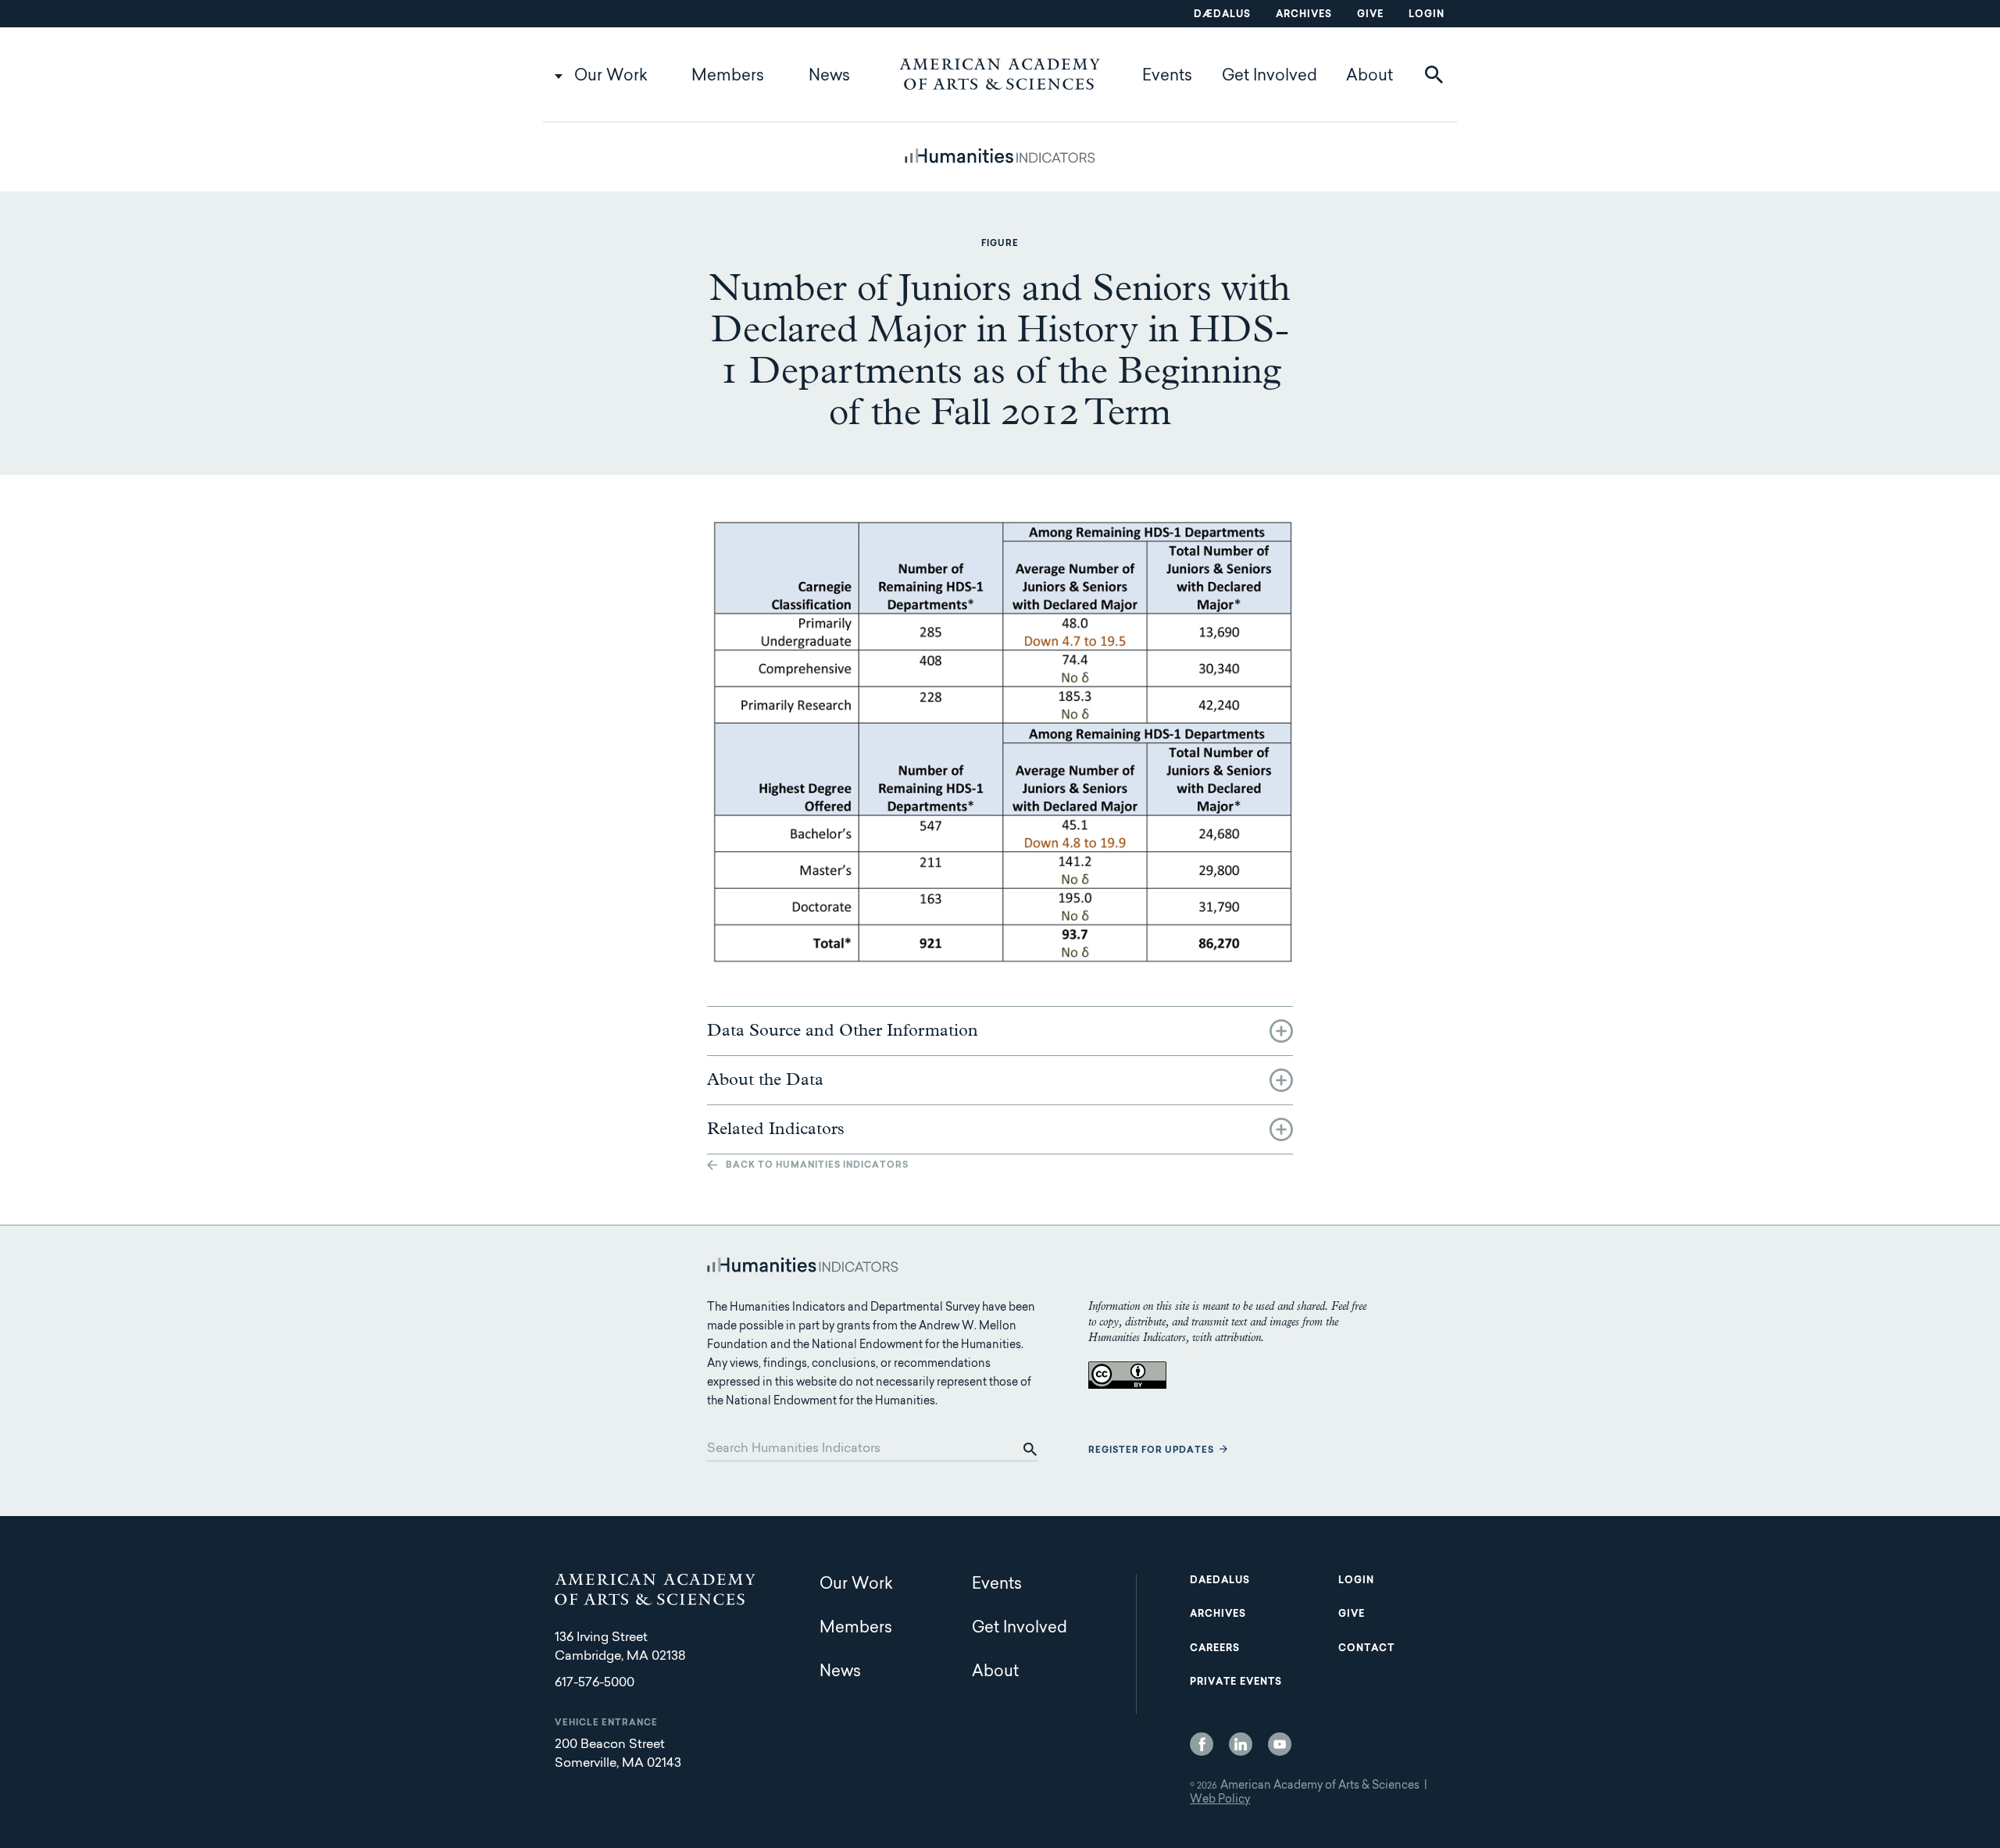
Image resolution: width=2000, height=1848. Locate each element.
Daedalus (1220, 1581)
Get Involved (1270, 77)
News (829, 77)
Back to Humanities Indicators (817, 1166)
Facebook (1202, 1744)
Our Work (611, 77)
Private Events (1236, 1682)
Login (1427, 15)
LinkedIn (1241, 1744)
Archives (1304, 15)
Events (1167, 77)
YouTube (1280, 1744)
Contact (1366, 1649)
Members (728, 77)
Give (1370, 15)
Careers (1215, 1649)
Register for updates (1151, 1451)
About (1370, 77)
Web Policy (1220, 1800)
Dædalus (1222, 15)
